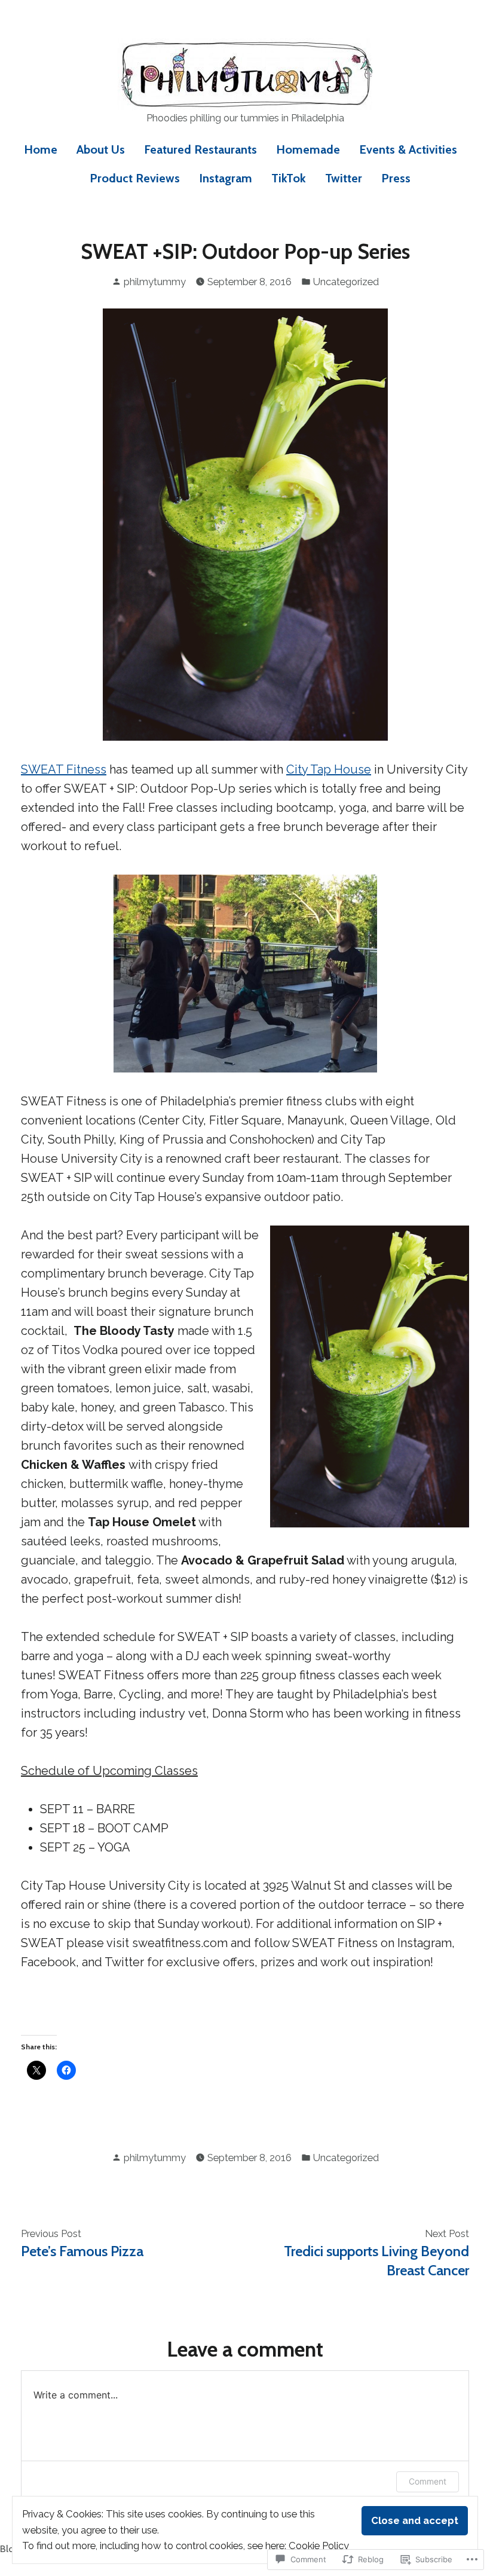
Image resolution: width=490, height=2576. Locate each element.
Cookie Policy (319, 2546)
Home (41, 149)
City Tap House (329, 769)
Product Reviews (135, 178)
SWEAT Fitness (64, 769)
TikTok (289, 178)
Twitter (344, 178)
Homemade (308, 149)
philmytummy (155, 282)
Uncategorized (346, 282)
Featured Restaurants (200, 149)
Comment (428, 2481)
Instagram (226, 178)
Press (396, 178)
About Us (101, 149)
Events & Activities (408, 149)
